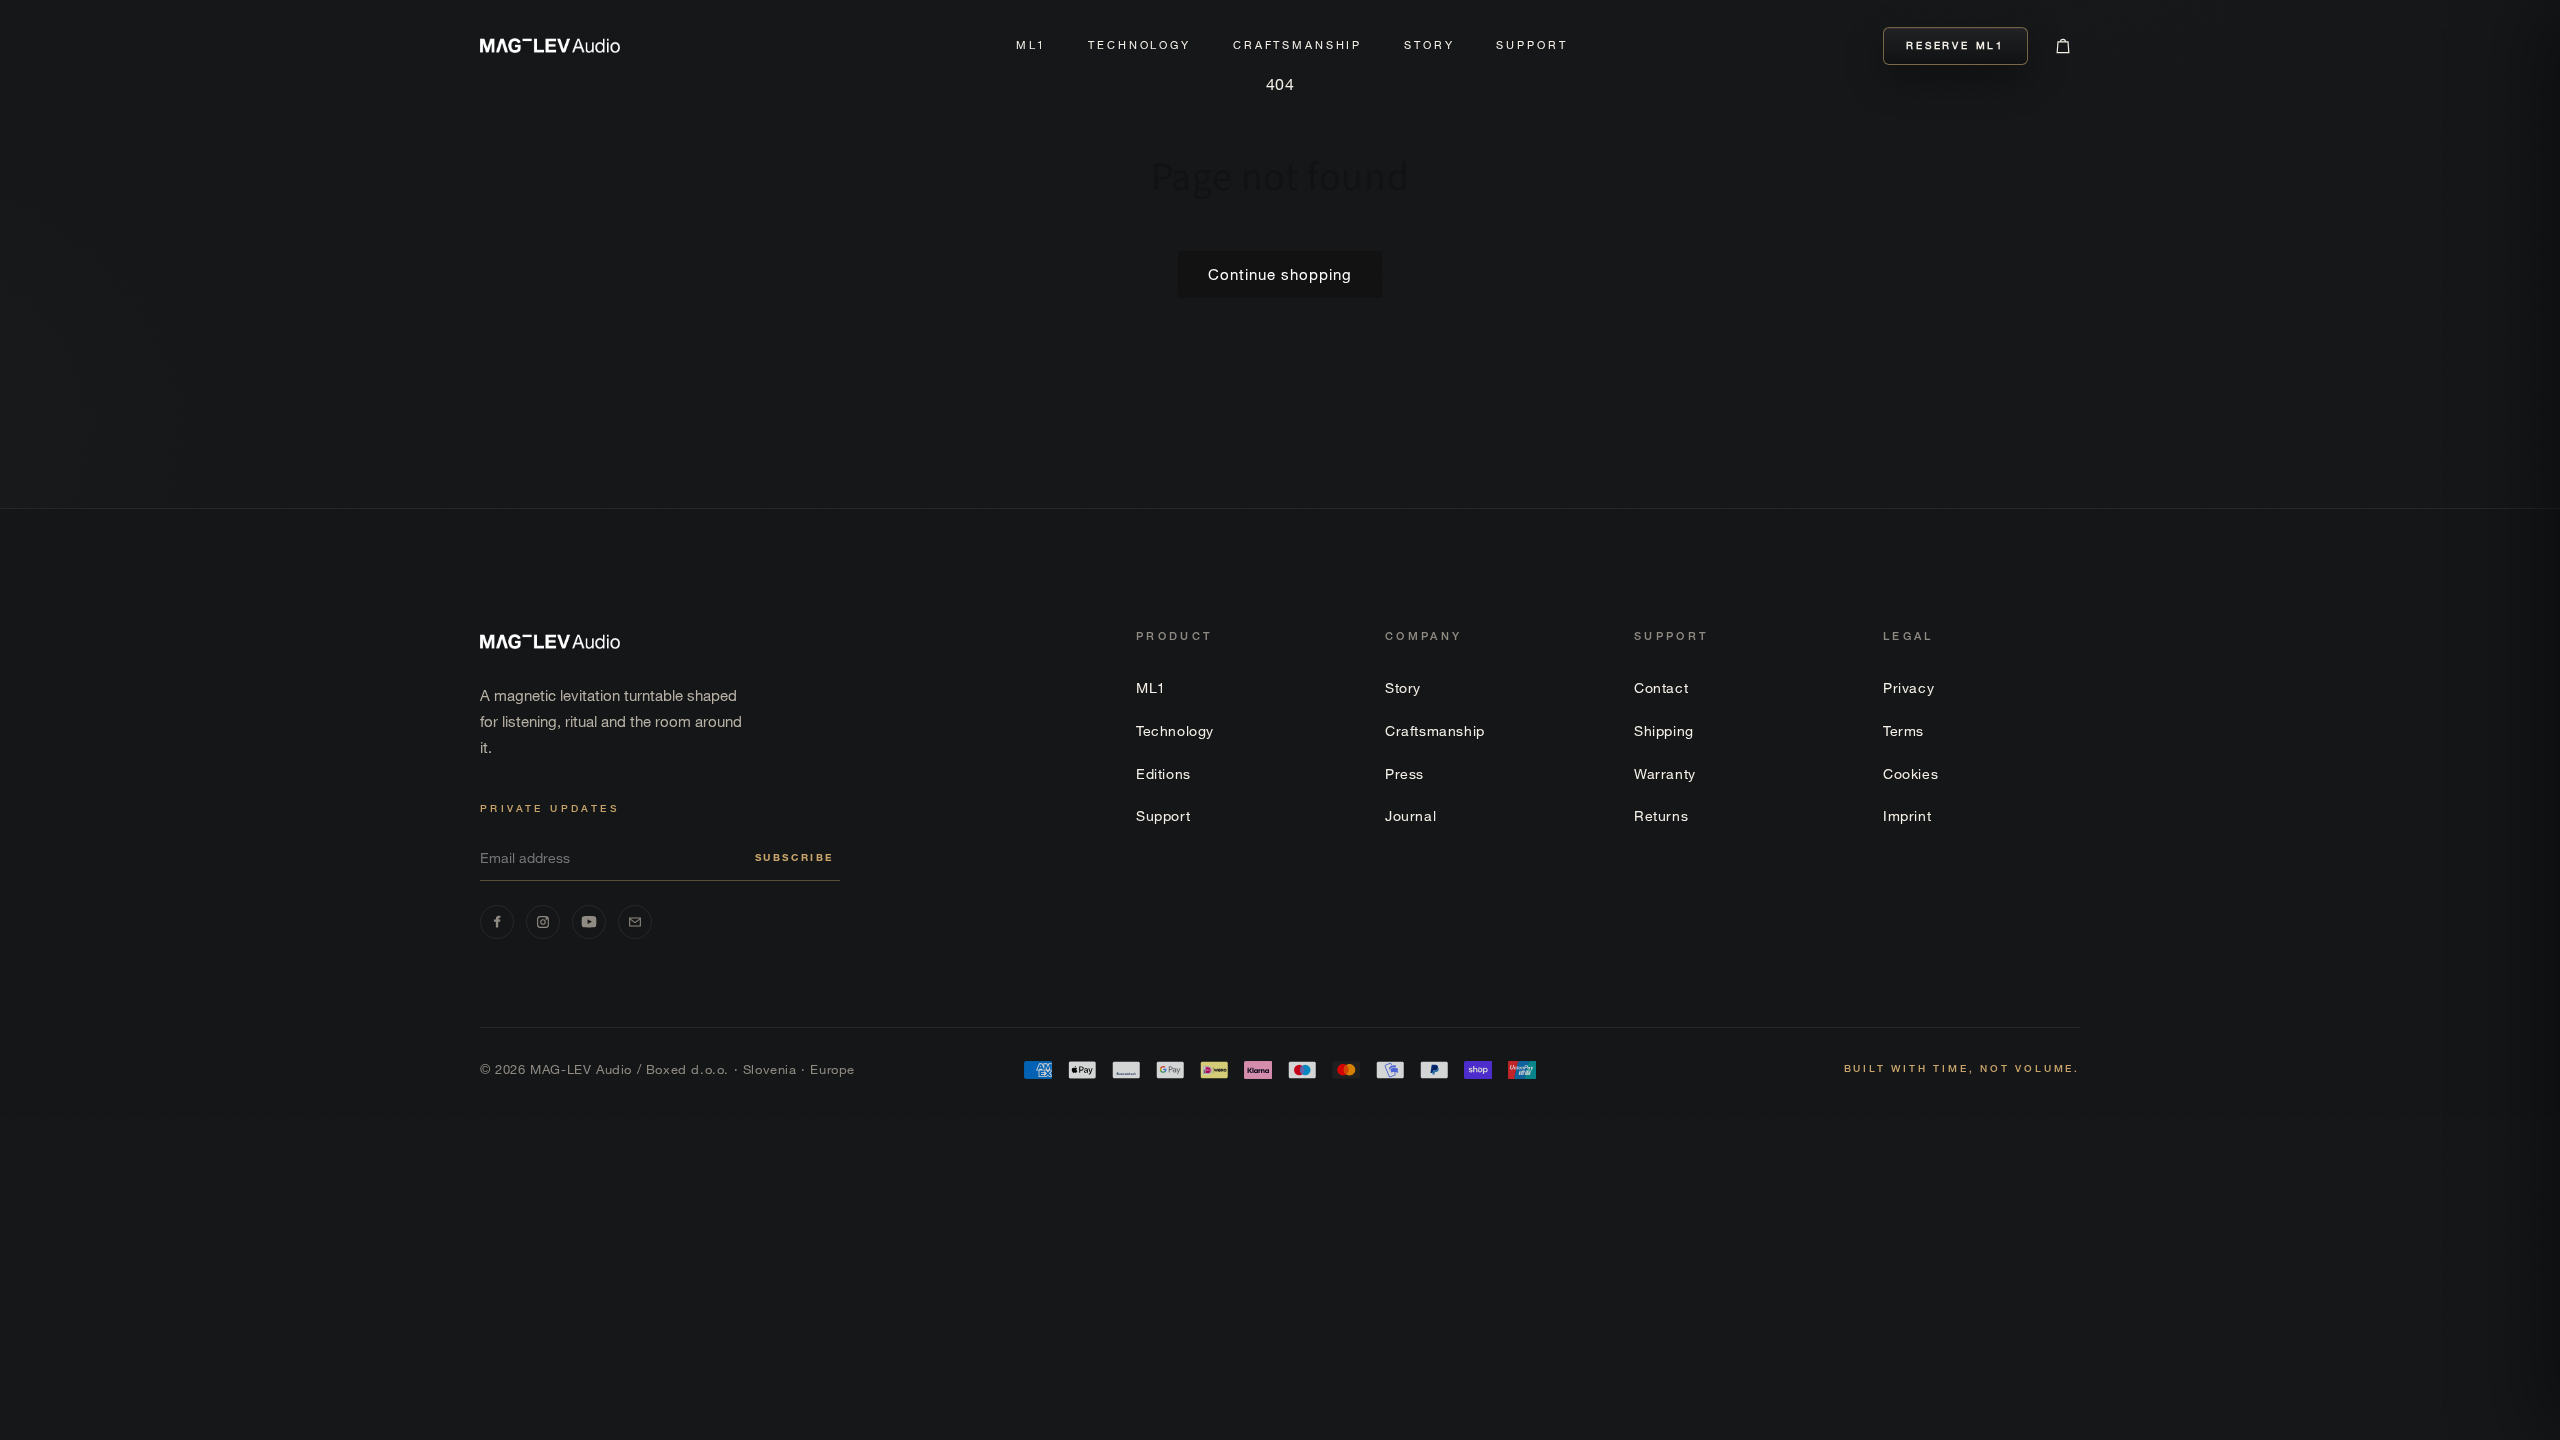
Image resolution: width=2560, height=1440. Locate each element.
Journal (1410, 815)
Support (1531, 45)
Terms (1903, 730)
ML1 (1031, 45)
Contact (1661, 687)
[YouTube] (589, 922)
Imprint (1907, 815)
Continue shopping (1280, 274)
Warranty (1665, 773)
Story (1429, 45)
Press (1404, 773)
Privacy (1908, 687)
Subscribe (794, 857)
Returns (1661, 815)
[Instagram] (543, 922)
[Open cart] (2063, 46)
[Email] (635, 922)
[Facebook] (497, 922)
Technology (1139, 45)
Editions (1163, 773)
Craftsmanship (1297, 45)
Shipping (1664, 730)
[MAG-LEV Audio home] (550, 45)
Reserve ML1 (1955, 45)
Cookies (1910, 773)
